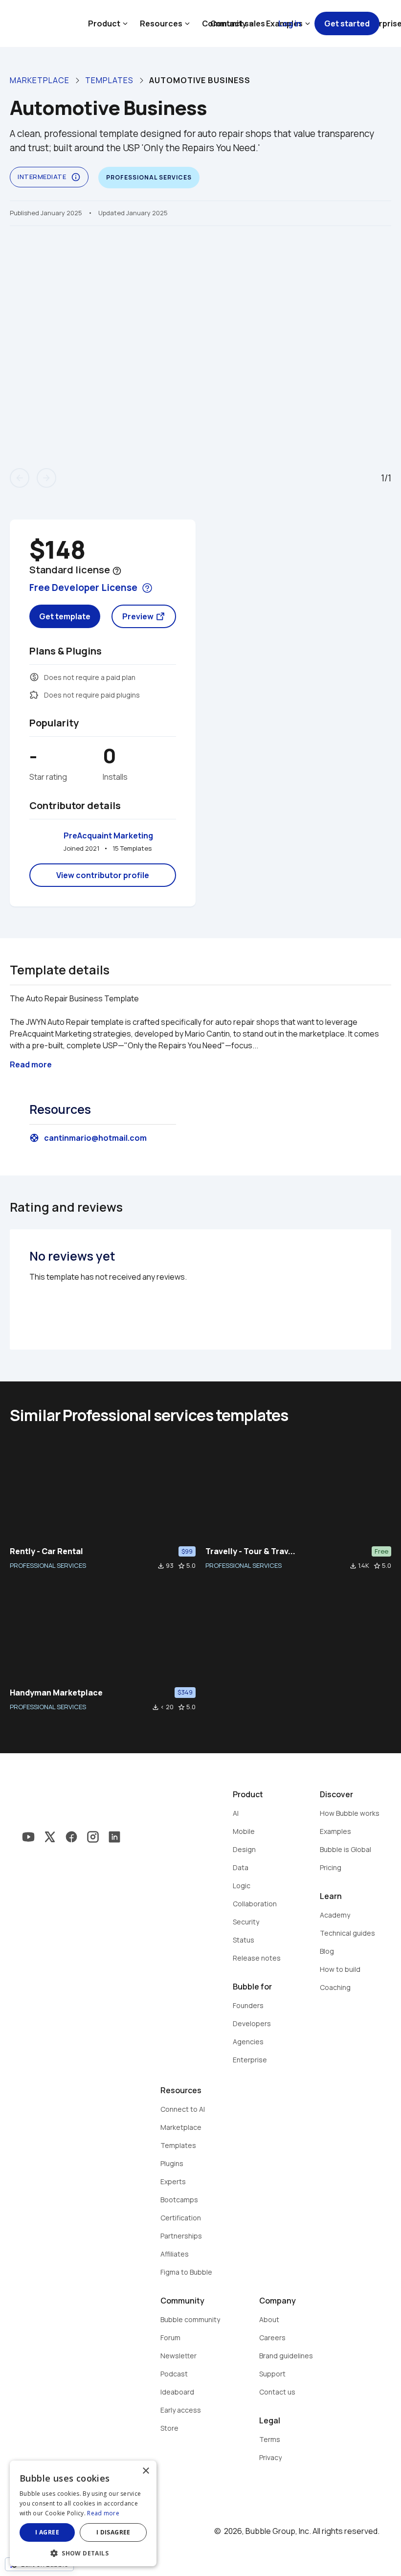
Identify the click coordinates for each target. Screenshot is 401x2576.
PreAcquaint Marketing (108, 836)
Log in (290, 23)
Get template (65, 616)
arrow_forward (46, 478)
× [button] (145, 2471)
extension (34, 695)
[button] (83, 2552)
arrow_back (20, 478)
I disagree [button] (113, 2532)
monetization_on (34, 677)
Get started (347, 23)
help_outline (117, 571)
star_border (181, 1566)
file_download (161, 1566)
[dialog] (83, 2513)
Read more (103, 2513)
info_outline (76, 177)
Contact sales (238, 23)
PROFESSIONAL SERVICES (48, 1565)
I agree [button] (47, 2532)
